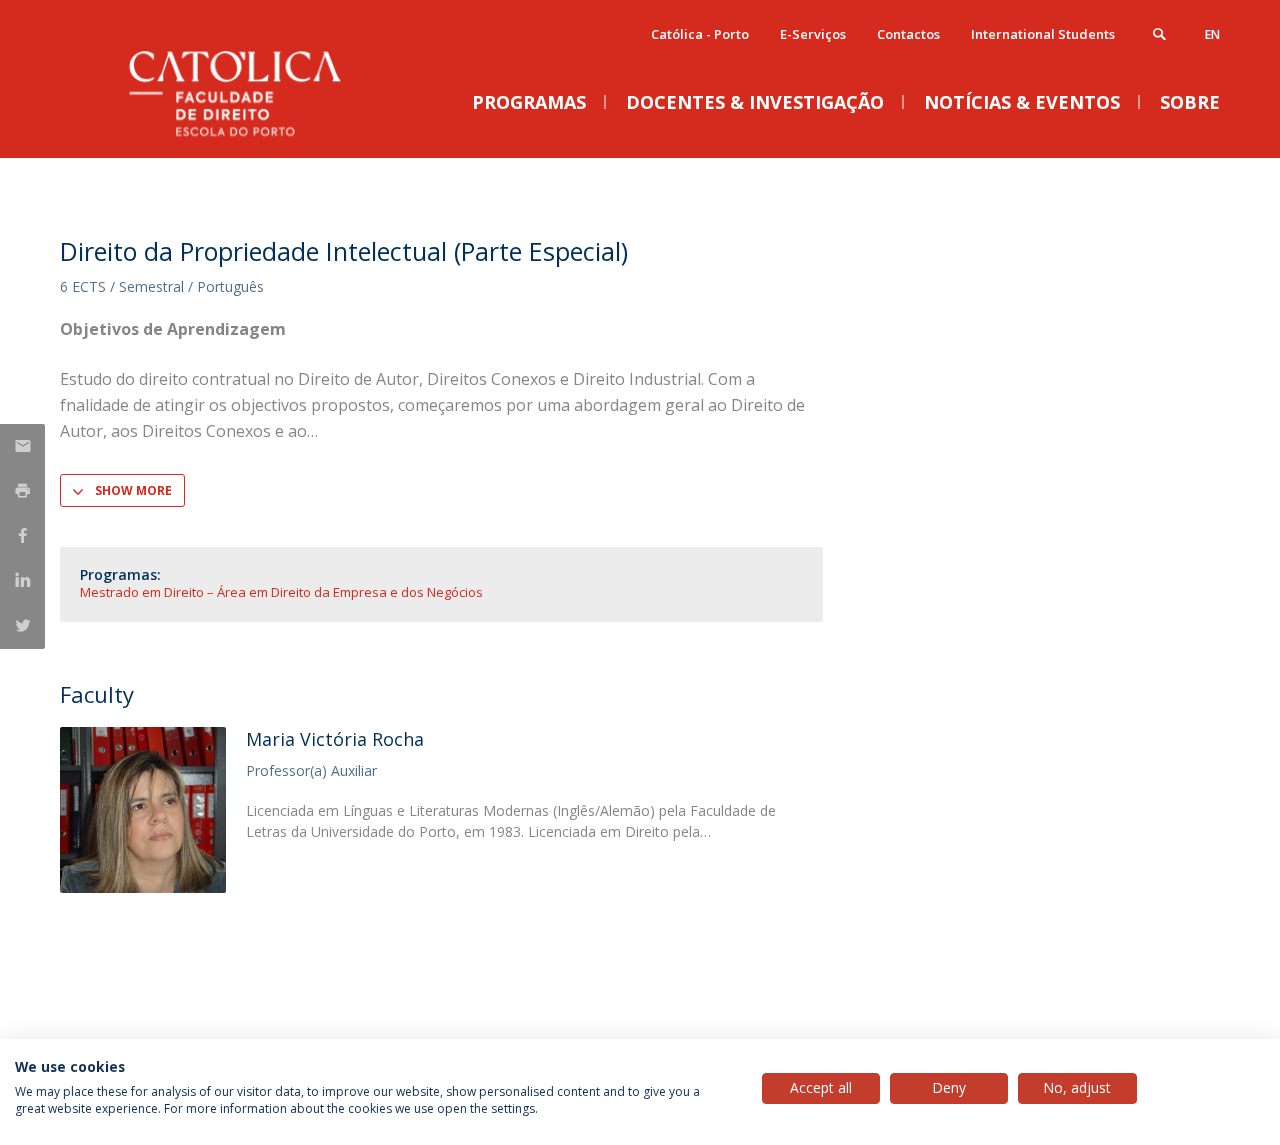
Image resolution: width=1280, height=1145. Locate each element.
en (1212, 34)
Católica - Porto (700, 34)
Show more (133, 490)
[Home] (260, 137)
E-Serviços (813, 34)
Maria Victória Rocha (335, 739)
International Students (1043, 34)
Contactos (908, 34)
